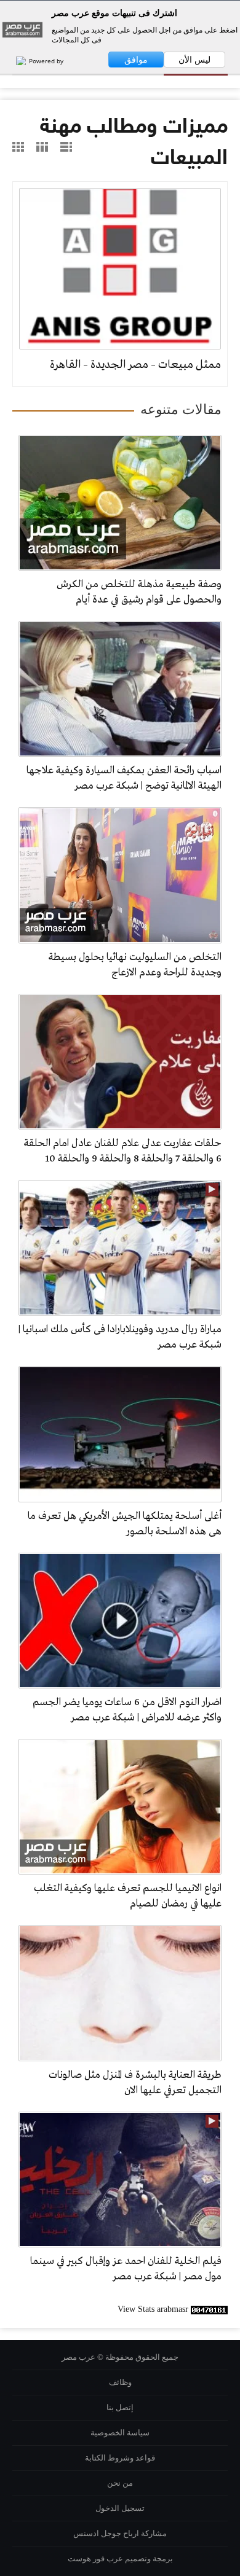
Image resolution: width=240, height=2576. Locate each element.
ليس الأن (194, 60)
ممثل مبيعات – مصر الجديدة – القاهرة (135, 365)
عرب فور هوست (95, 2558)
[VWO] (15, 61)
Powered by (45, 61)
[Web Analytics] (209, 2309)
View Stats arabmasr (153, 2309)
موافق (136, 60)
